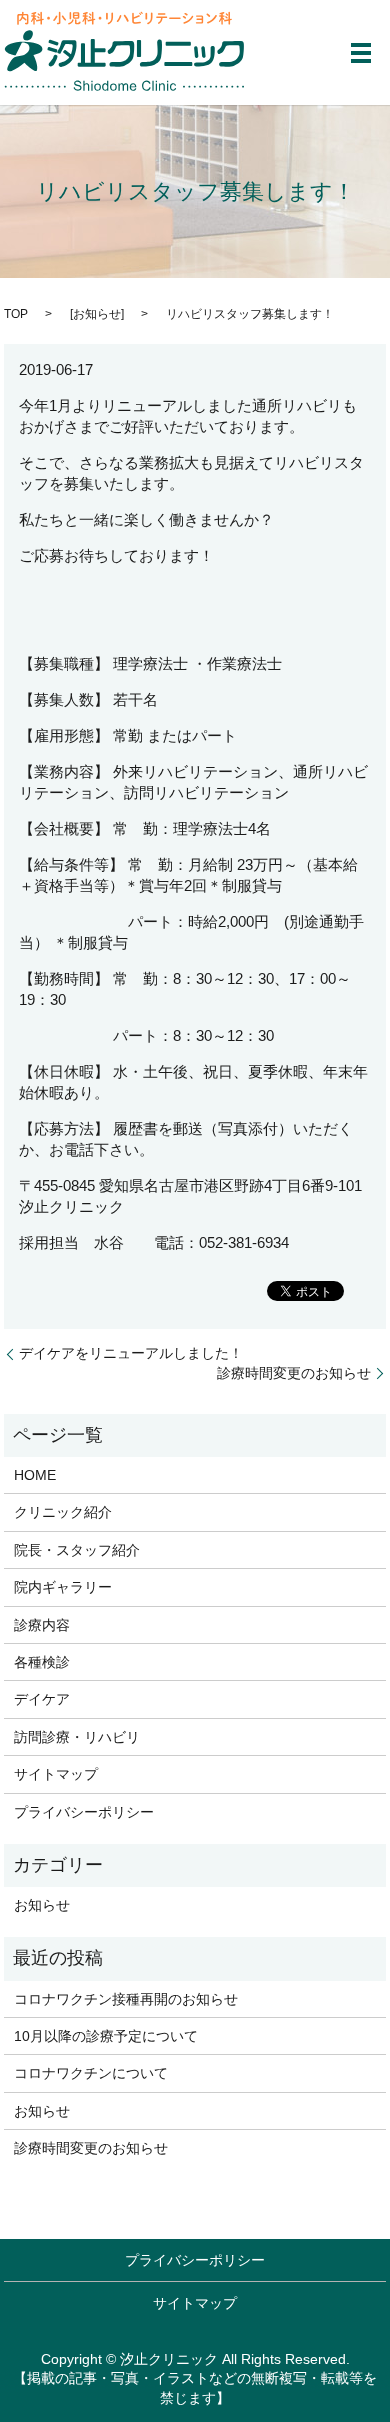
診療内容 (42, 1625)
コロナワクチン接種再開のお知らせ (126, 1999)
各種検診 (42, 1662)
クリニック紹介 (63, 1512)
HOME (35, 1475)
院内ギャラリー (63, 1587)
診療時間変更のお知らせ (294, 1373)
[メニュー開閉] (361, 53)
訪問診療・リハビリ (77, 1737)
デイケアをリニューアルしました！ (131, 1353)
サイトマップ (56, 1774)
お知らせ (97, 314)
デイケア (42, 1699)
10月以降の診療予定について (106, 2036)
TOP (16, 314)
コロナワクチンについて (91, 2073)
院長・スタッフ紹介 (77, 1550)
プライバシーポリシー (84, 1812)
